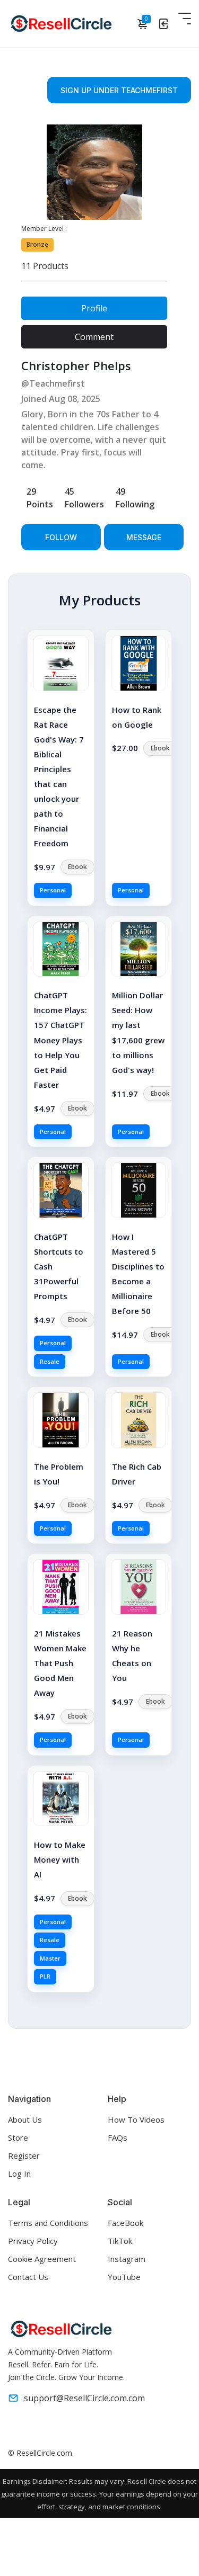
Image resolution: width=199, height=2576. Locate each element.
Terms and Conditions (48, 2223)
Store (18, 2137)
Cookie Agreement (42, 2259)
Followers (84, 498)
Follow (61, 537)
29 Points (40, 498)
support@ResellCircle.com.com (84, 2398)
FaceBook (126, 2223)
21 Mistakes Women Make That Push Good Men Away (60, 1663)
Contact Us (28, 2277)
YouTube (124, 2277)
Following (135, 498)
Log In (19, 2173)
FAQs (118, 2137)
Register (24, 2155)
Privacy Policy (33, 2241)
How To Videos (136, 2119)
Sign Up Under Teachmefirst (119, 90)
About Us (25, 2119)
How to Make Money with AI (60, 1859)
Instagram (127, 2259)
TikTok (120, 2241)
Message (144, 537)
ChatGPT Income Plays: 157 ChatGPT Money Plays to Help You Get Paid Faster (60, 1040)
